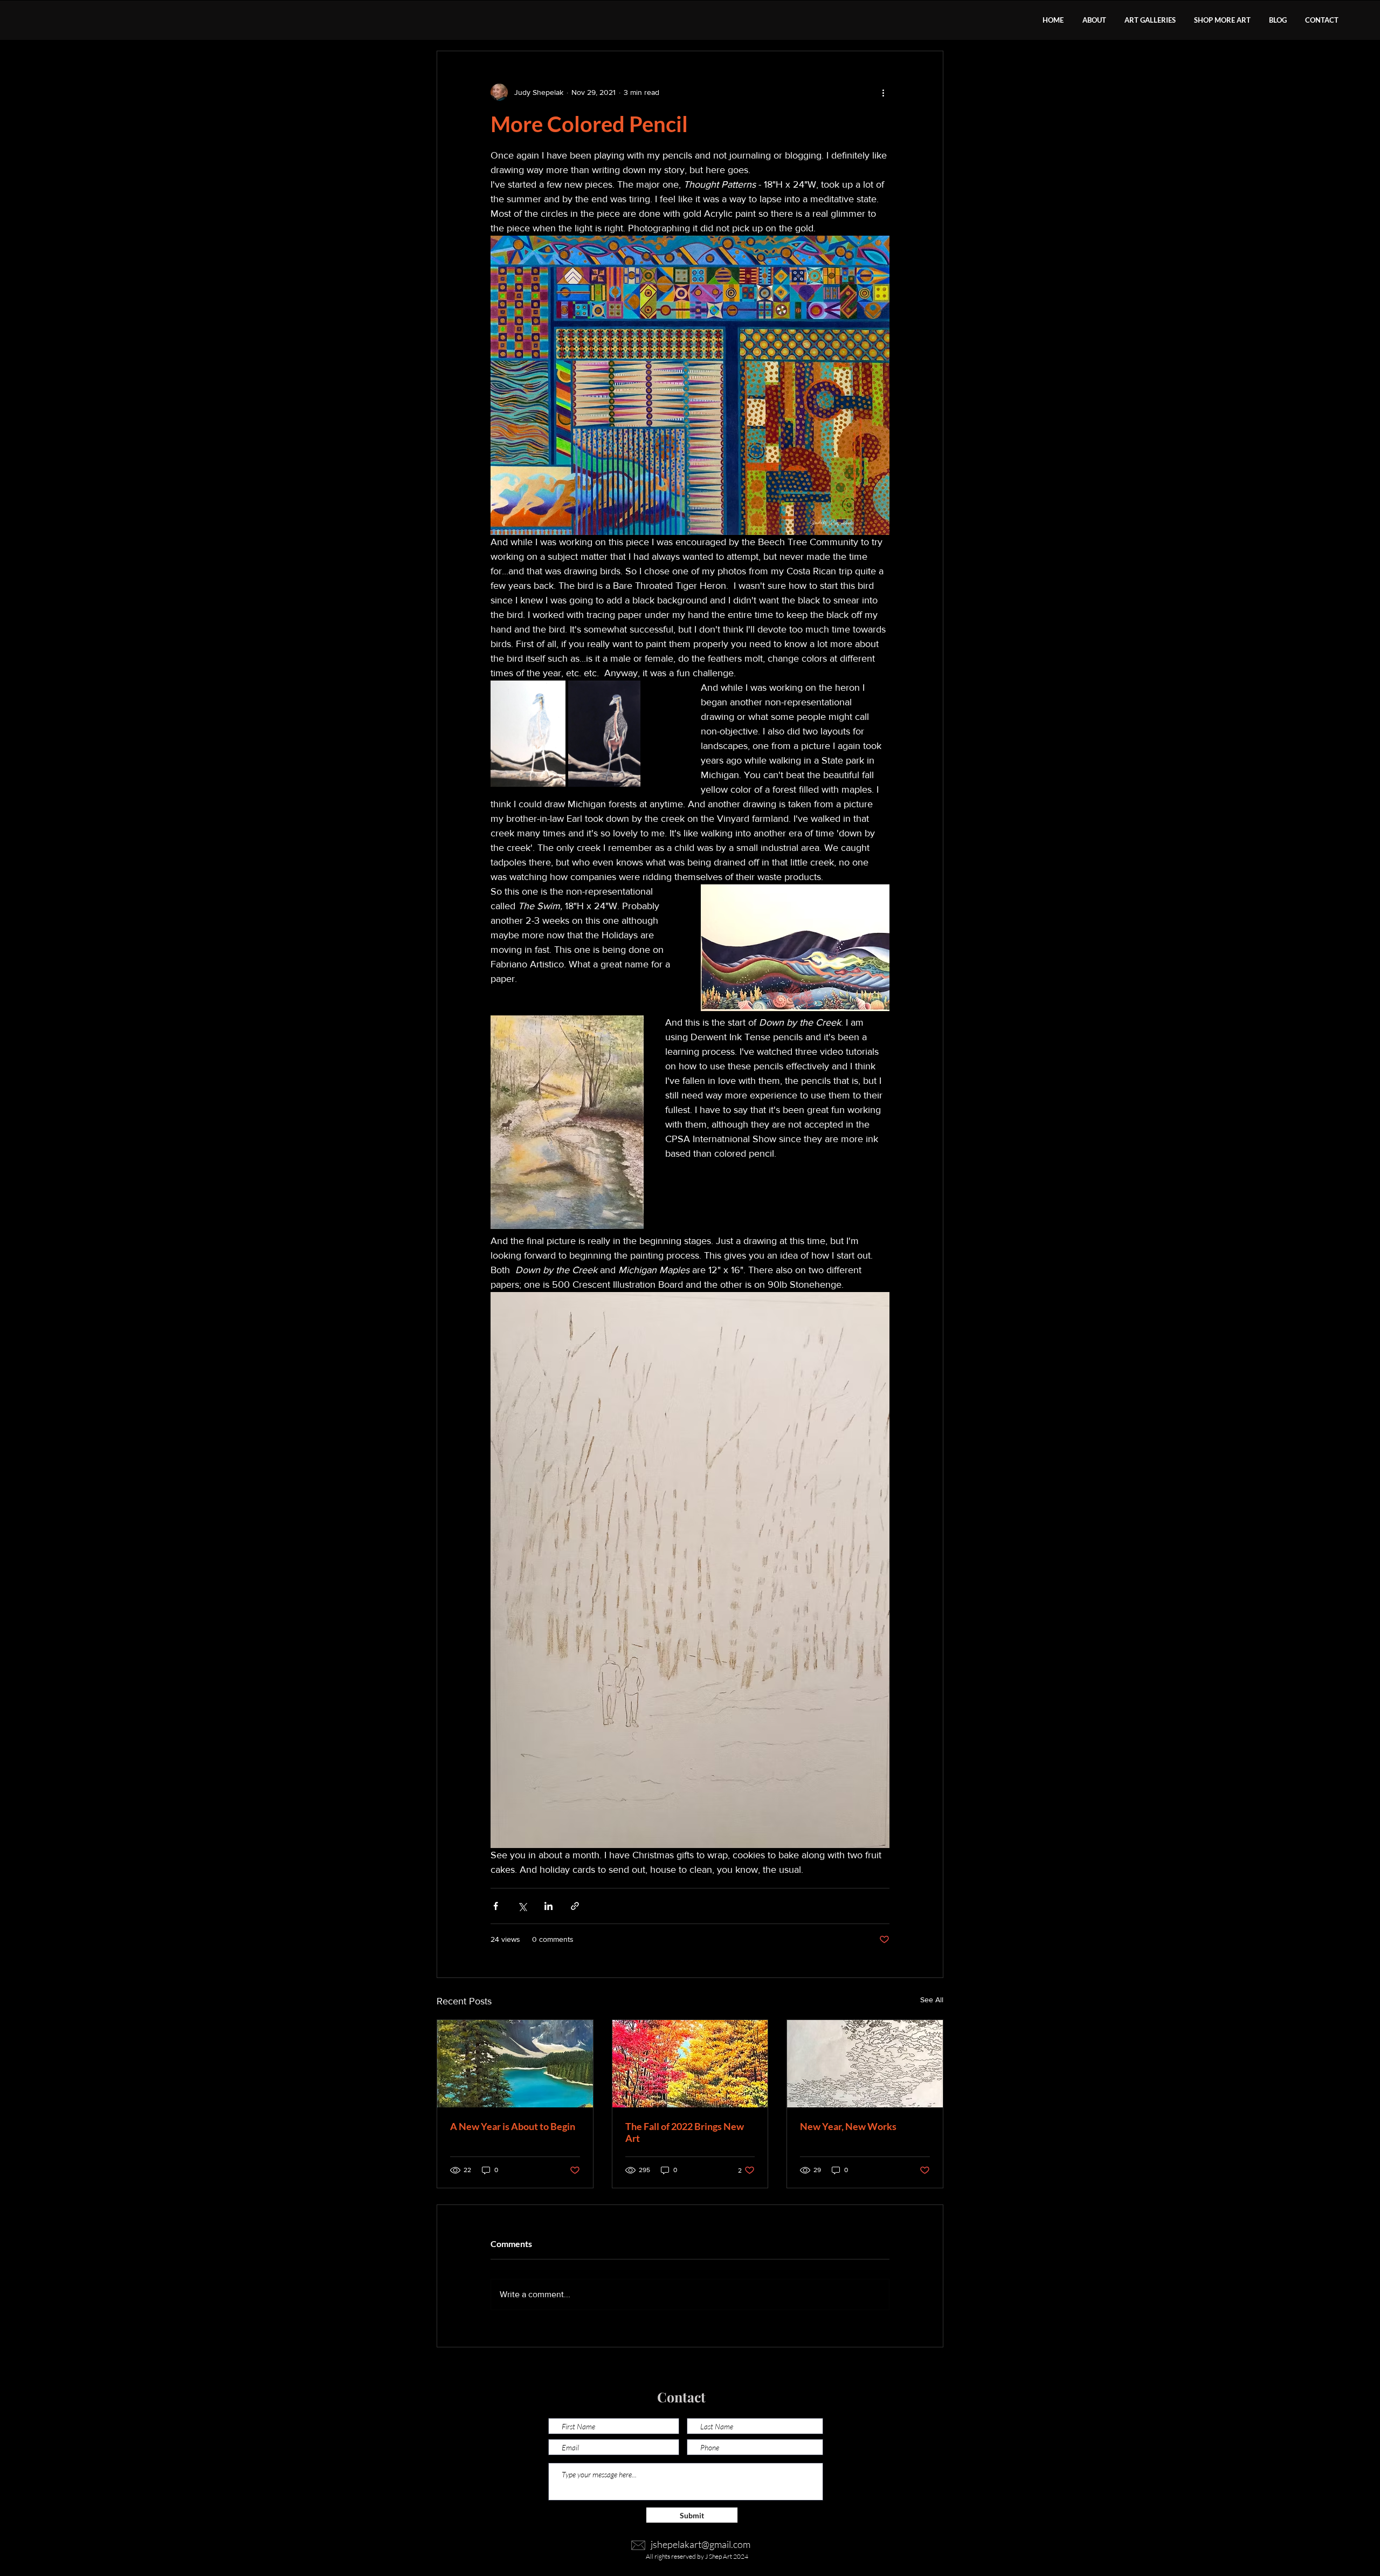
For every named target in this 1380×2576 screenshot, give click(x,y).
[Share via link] (575, 1906)
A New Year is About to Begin (513, 2126)
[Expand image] (528, 734)
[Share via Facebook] (496, 1906)
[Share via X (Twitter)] (522, 1906)
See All (932, 2000)
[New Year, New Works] (865, 2064)
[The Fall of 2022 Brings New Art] (690, 2064)
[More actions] (883, 92)
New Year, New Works (848, 2126)
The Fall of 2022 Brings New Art (685, 2132)
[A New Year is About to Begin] (515, 2064)
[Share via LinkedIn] (548, 1906)
